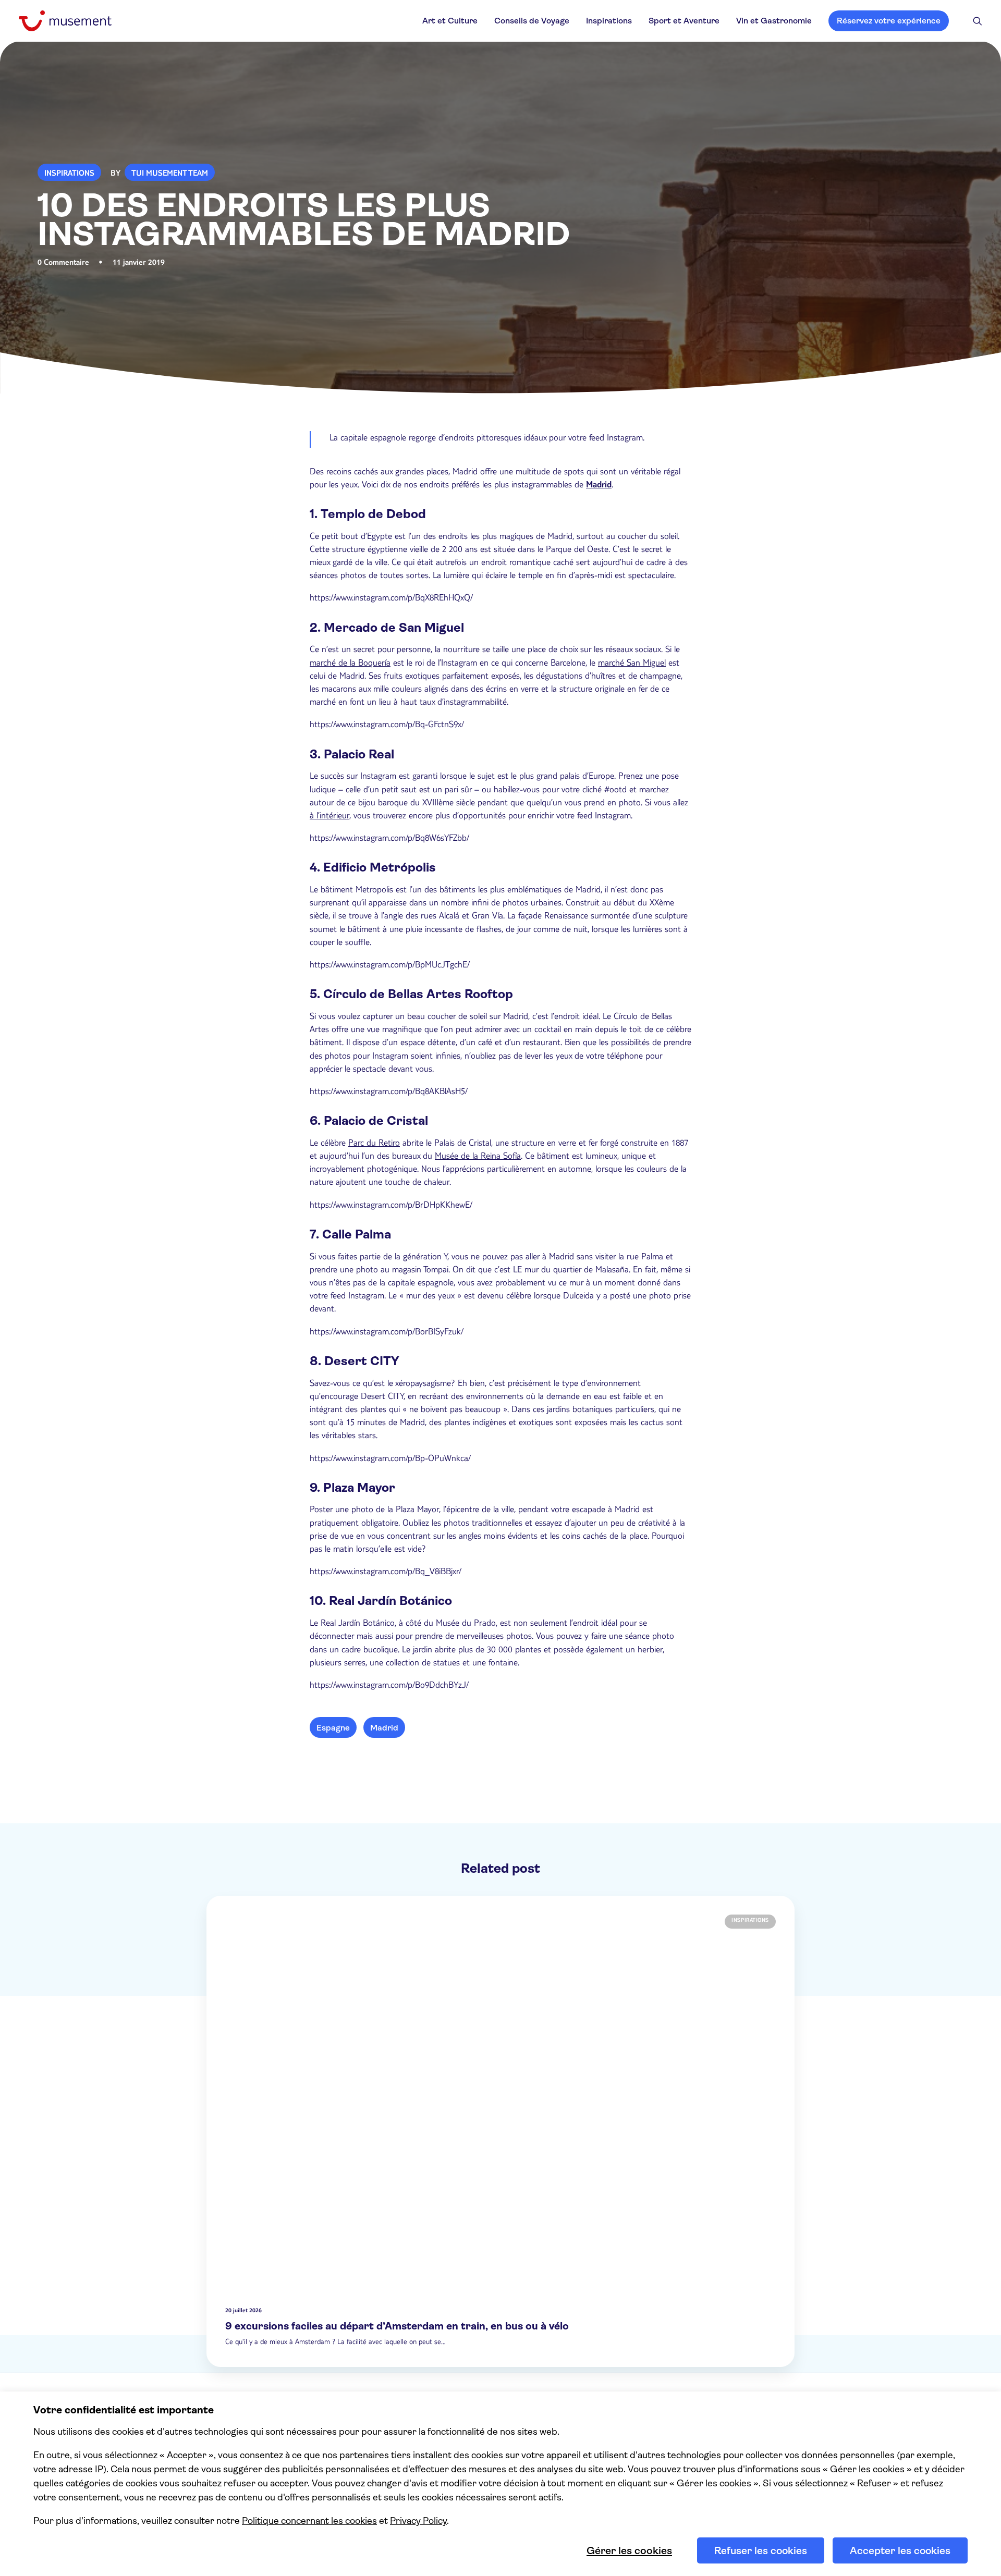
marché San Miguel (632, 664)
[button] (978, 21)
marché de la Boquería (350, 664)
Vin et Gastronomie (774, 21)
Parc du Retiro (374, 1144)
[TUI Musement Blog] (65, 21)
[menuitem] (450, 21)
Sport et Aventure (684, 21)
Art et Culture (450, 21)
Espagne (333, 1728)
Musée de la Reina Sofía (478, 1157)
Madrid (599, 486)
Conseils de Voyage (532, 21)
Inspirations (609, 21)
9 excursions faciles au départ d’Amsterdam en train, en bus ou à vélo (397, 2326)
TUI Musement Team (170, 174)
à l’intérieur (329, 817)
